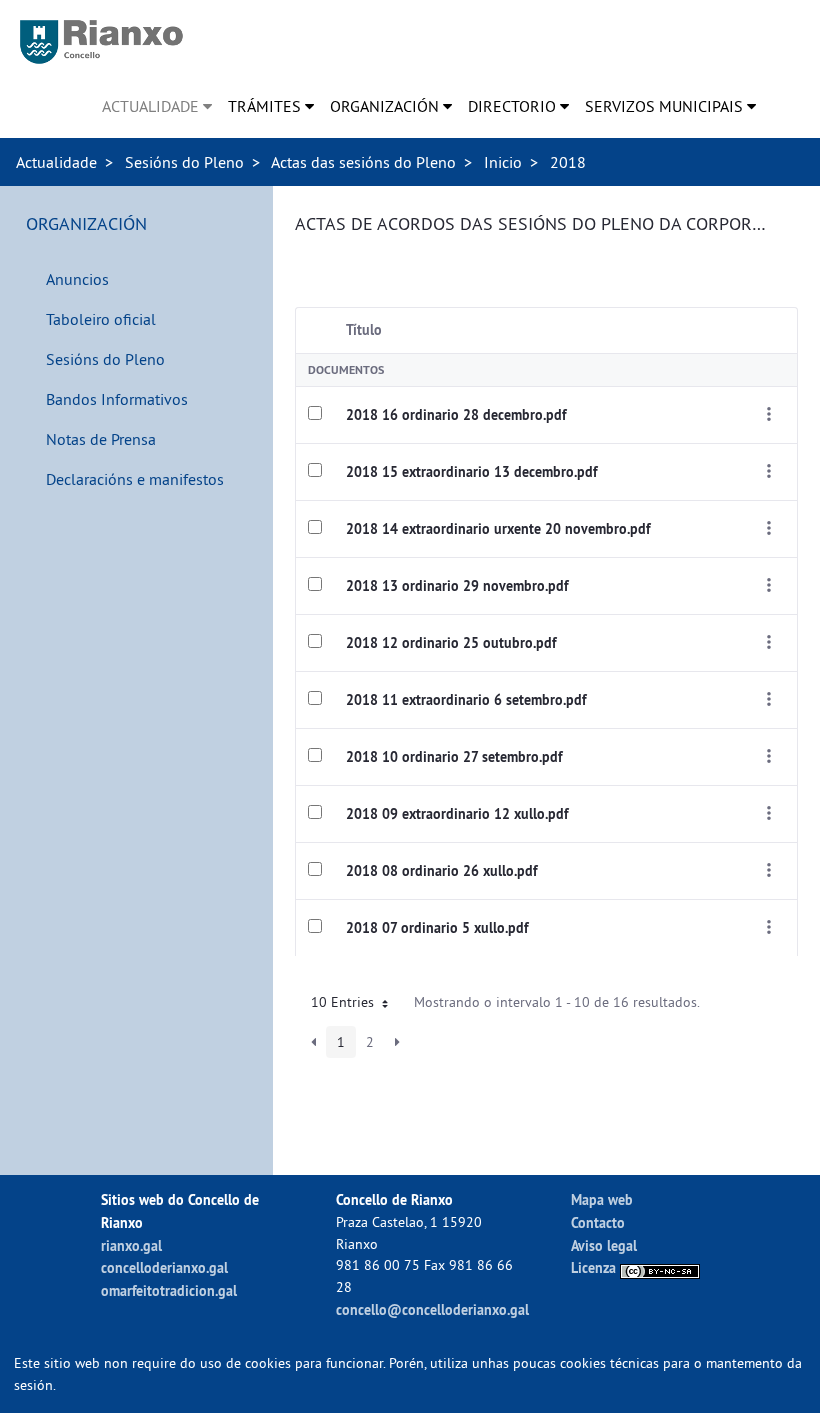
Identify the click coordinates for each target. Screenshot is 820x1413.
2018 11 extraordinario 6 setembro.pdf (466, 700)
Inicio (503, 162)
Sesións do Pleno (184, 162)
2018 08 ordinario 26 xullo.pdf (441, 871)
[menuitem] (157, 106)
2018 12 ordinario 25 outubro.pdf (451, 643)
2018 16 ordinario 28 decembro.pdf (456, 415)
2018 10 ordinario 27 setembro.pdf (454, 757)
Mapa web (602, 1199)
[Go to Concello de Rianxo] (101, 42)
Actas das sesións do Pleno (363, 162)
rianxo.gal (131, 1245)
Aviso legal (604, 1245)
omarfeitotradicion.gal (169, 1290)
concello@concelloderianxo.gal (432, 1309)
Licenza (595, 1267)
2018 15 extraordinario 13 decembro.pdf (471, 472)
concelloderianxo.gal (164, 1267)
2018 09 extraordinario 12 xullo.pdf (457, 814)
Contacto (598, 1222)
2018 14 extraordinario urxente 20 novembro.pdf (498, 529)
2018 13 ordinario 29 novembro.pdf (457, 586)
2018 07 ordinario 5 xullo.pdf (437, 928)
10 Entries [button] (344, 1002)
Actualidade (56, 162)
